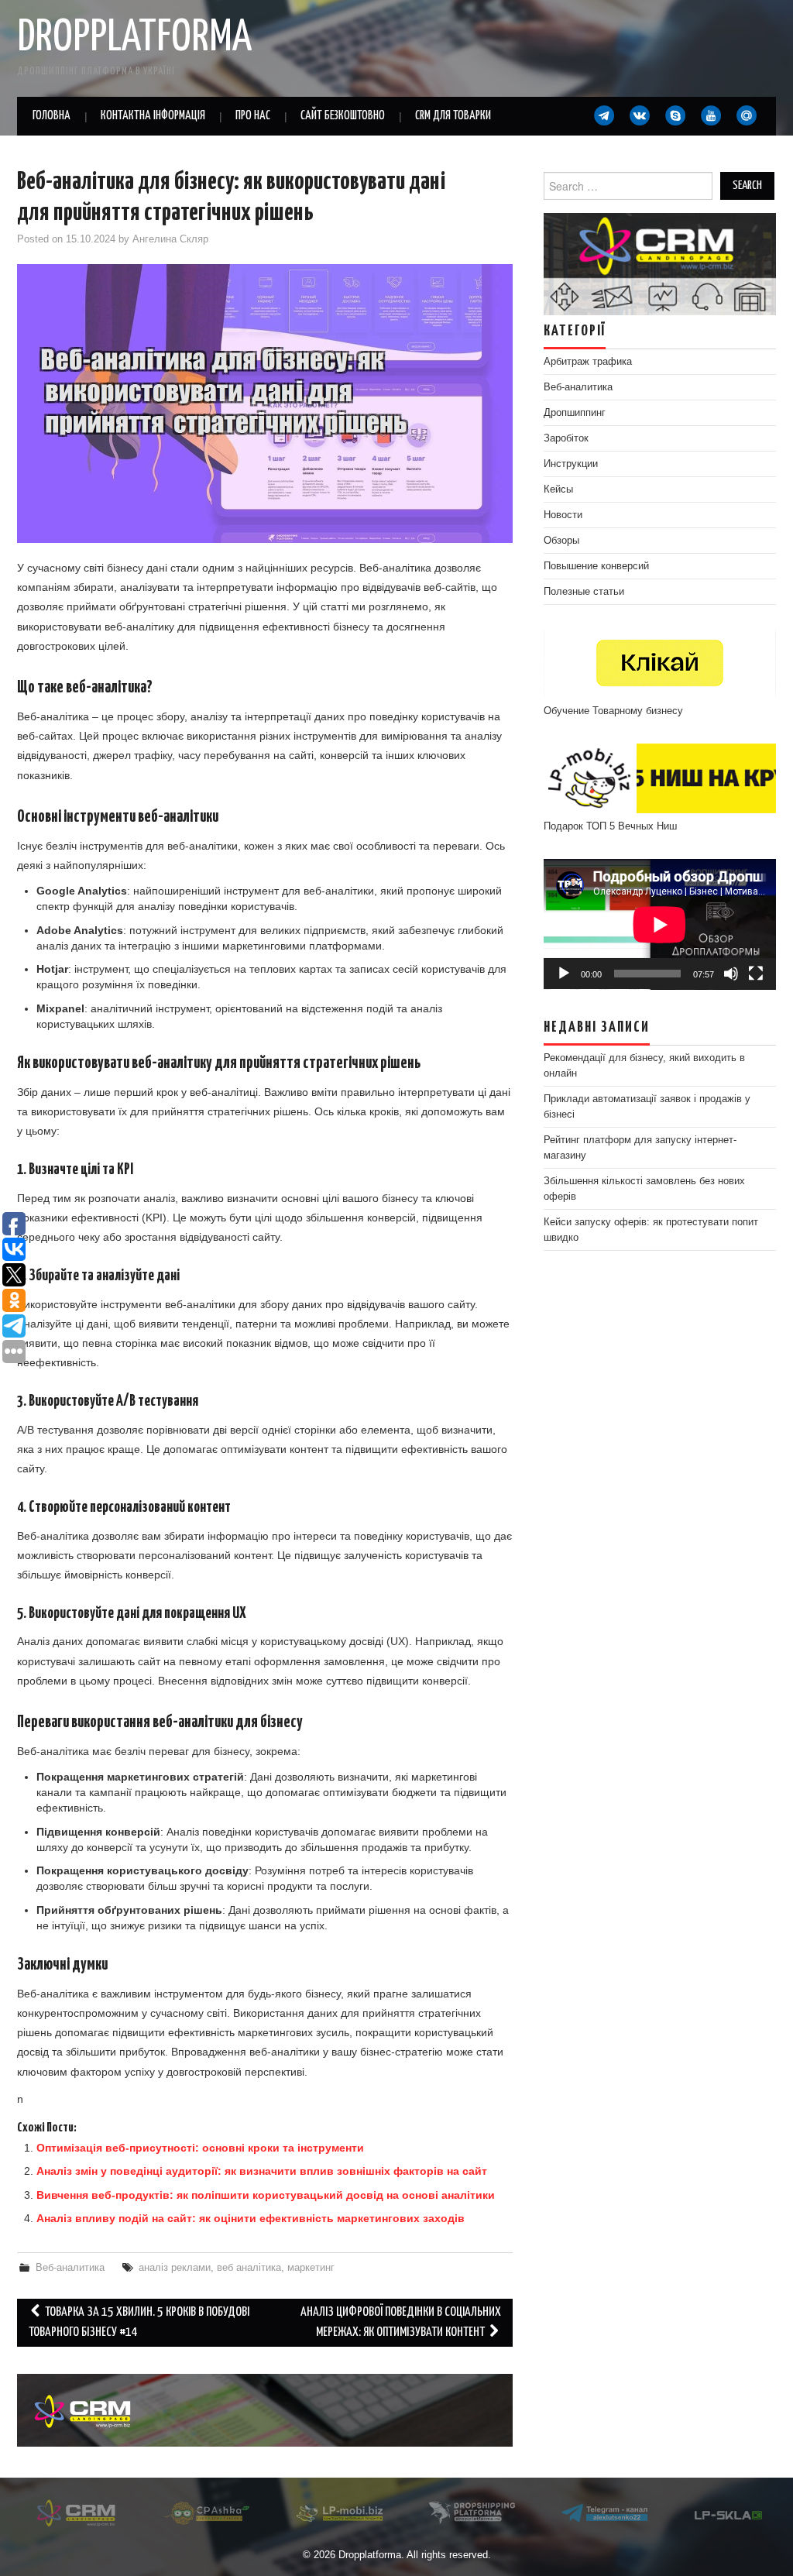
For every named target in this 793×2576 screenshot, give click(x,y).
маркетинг (311, 2268)
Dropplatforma (134, 38)
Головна (51, 116)
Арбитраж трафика (588, 362)
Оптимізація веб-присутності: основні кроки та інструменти (200, 2148)
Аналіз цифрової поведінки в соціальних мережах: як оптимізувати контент (401, 2322)
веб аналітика (249, 2268)
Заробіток (566, 438)
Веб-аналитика (70, 2268)
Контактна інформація (153, 116)
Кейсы (558, 489)
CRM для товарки (453, 116)
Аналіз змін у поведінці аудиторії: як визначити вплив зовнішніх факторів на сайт (262, 2171)
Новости (563, 515)
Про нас (253, 116)
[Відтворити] (564, 974)
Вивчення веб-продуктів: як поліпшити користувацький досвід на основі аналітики (266, 2195)
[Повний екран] (756, 974)
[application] (660, 924)
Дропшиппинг (575, 413)
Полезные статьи (584, 592)
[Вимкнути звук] (731, 974)
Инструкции (571, 464)
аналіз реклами (175, 2268)
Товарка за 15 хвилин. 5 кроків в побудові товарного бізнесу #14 (139, 2322)
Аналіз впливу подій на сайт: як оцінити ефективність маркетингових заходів (251, 2218)
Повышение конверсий (596, 566)
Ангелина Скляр (170, 239)
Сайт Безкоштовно (343, 116)
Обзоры (561, 541)
